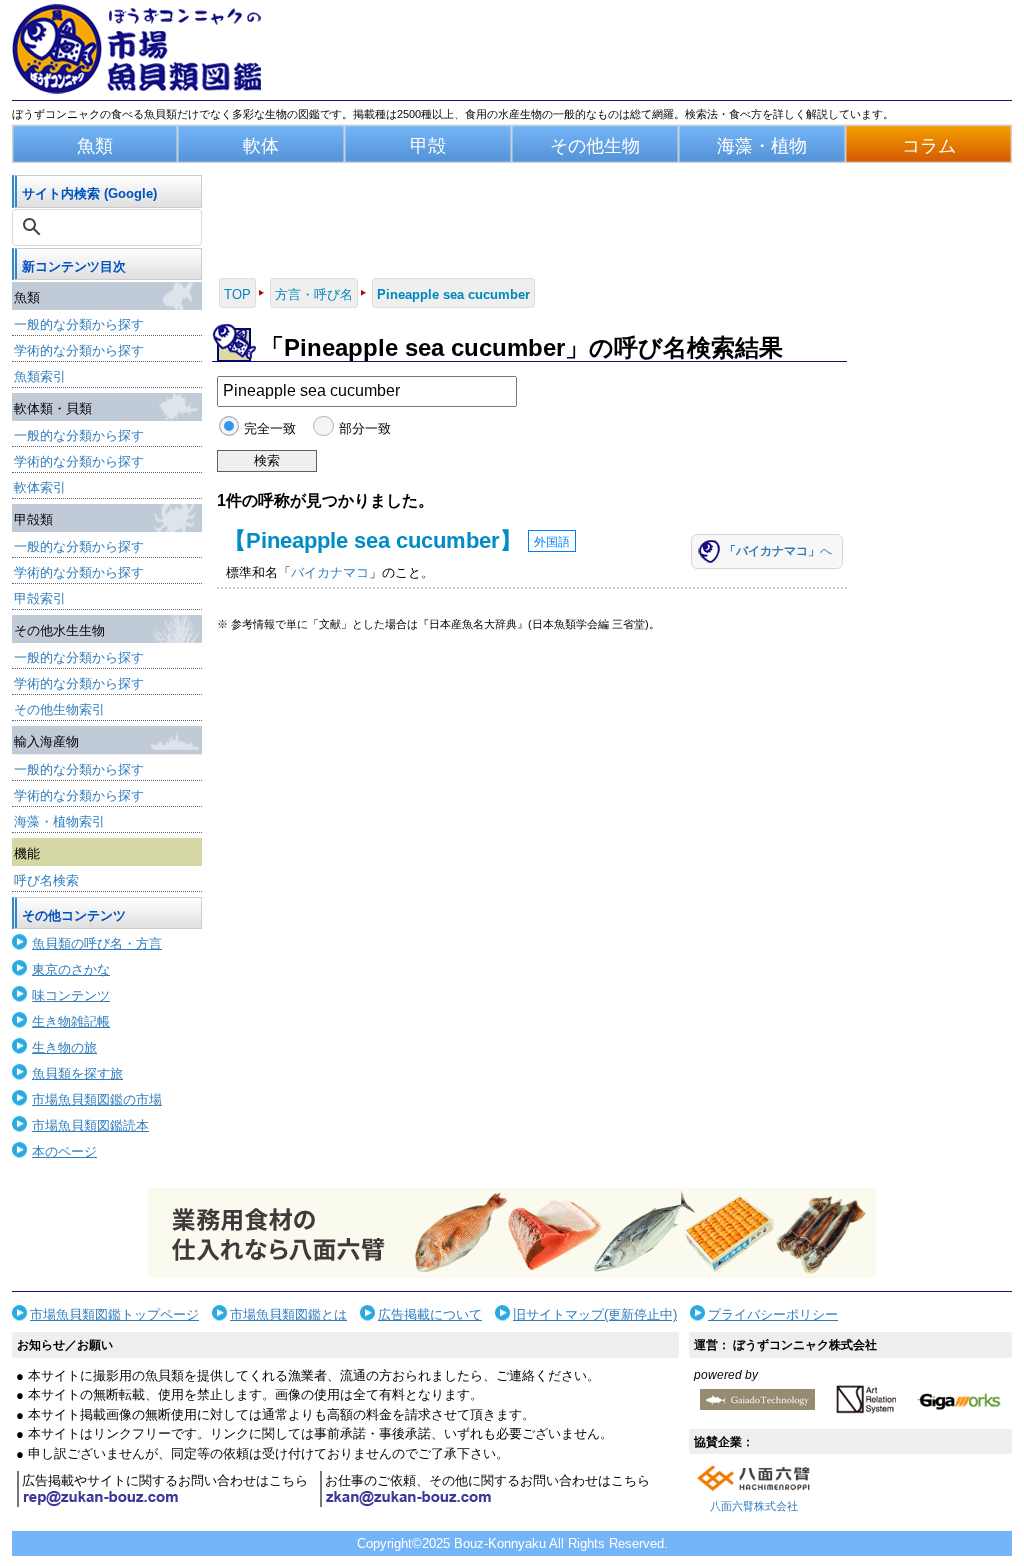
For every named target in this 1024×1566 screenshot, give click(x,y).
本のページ (64, 1151)
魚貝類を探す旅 (77, 1073)
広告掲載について (430, 1314)
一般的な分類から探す (79, 324)
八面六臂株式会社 (754, 1506)
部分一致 (364, 428)
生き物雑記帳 (71, 1021)
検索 (267, 460)
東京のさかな (71, 969)
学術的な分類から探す (79, 350)
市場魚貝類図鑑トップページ (114, 1314)
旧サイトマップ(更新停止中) (595, 1314)
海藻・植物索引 (59, 821)
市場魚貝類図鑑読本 (90, 1125)
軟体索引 (40, 487)
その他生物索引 (59, 709)
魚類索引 (40, 376)
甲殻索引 (40, 598)
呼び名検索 (46, 880)
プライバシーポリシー (773, 1314)
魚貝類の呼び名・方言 (97, 943)
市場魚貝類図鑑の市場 (97, 1099)
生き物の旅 (64, 1047)
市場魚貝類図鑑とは (288, 1314)
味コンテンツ (71, 995)
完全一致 (270, 428)
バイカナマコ (330, 572)
